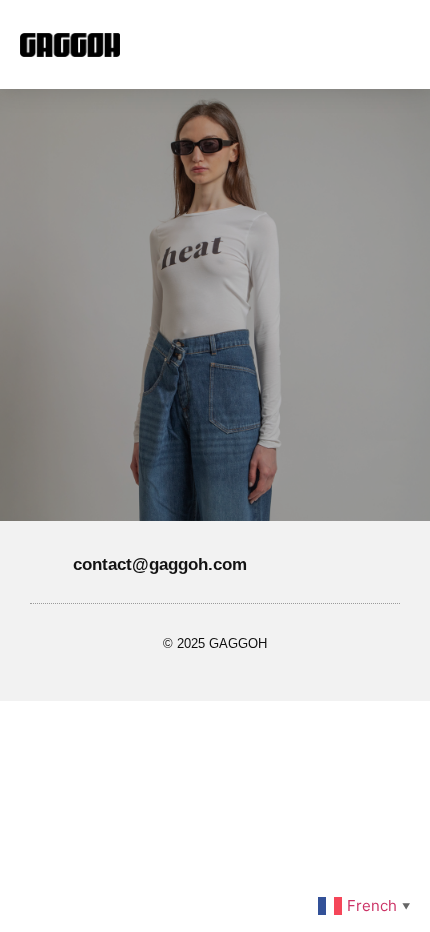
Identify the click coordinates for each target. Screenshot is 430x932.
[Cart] (349, 44)
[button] (233, 44)
